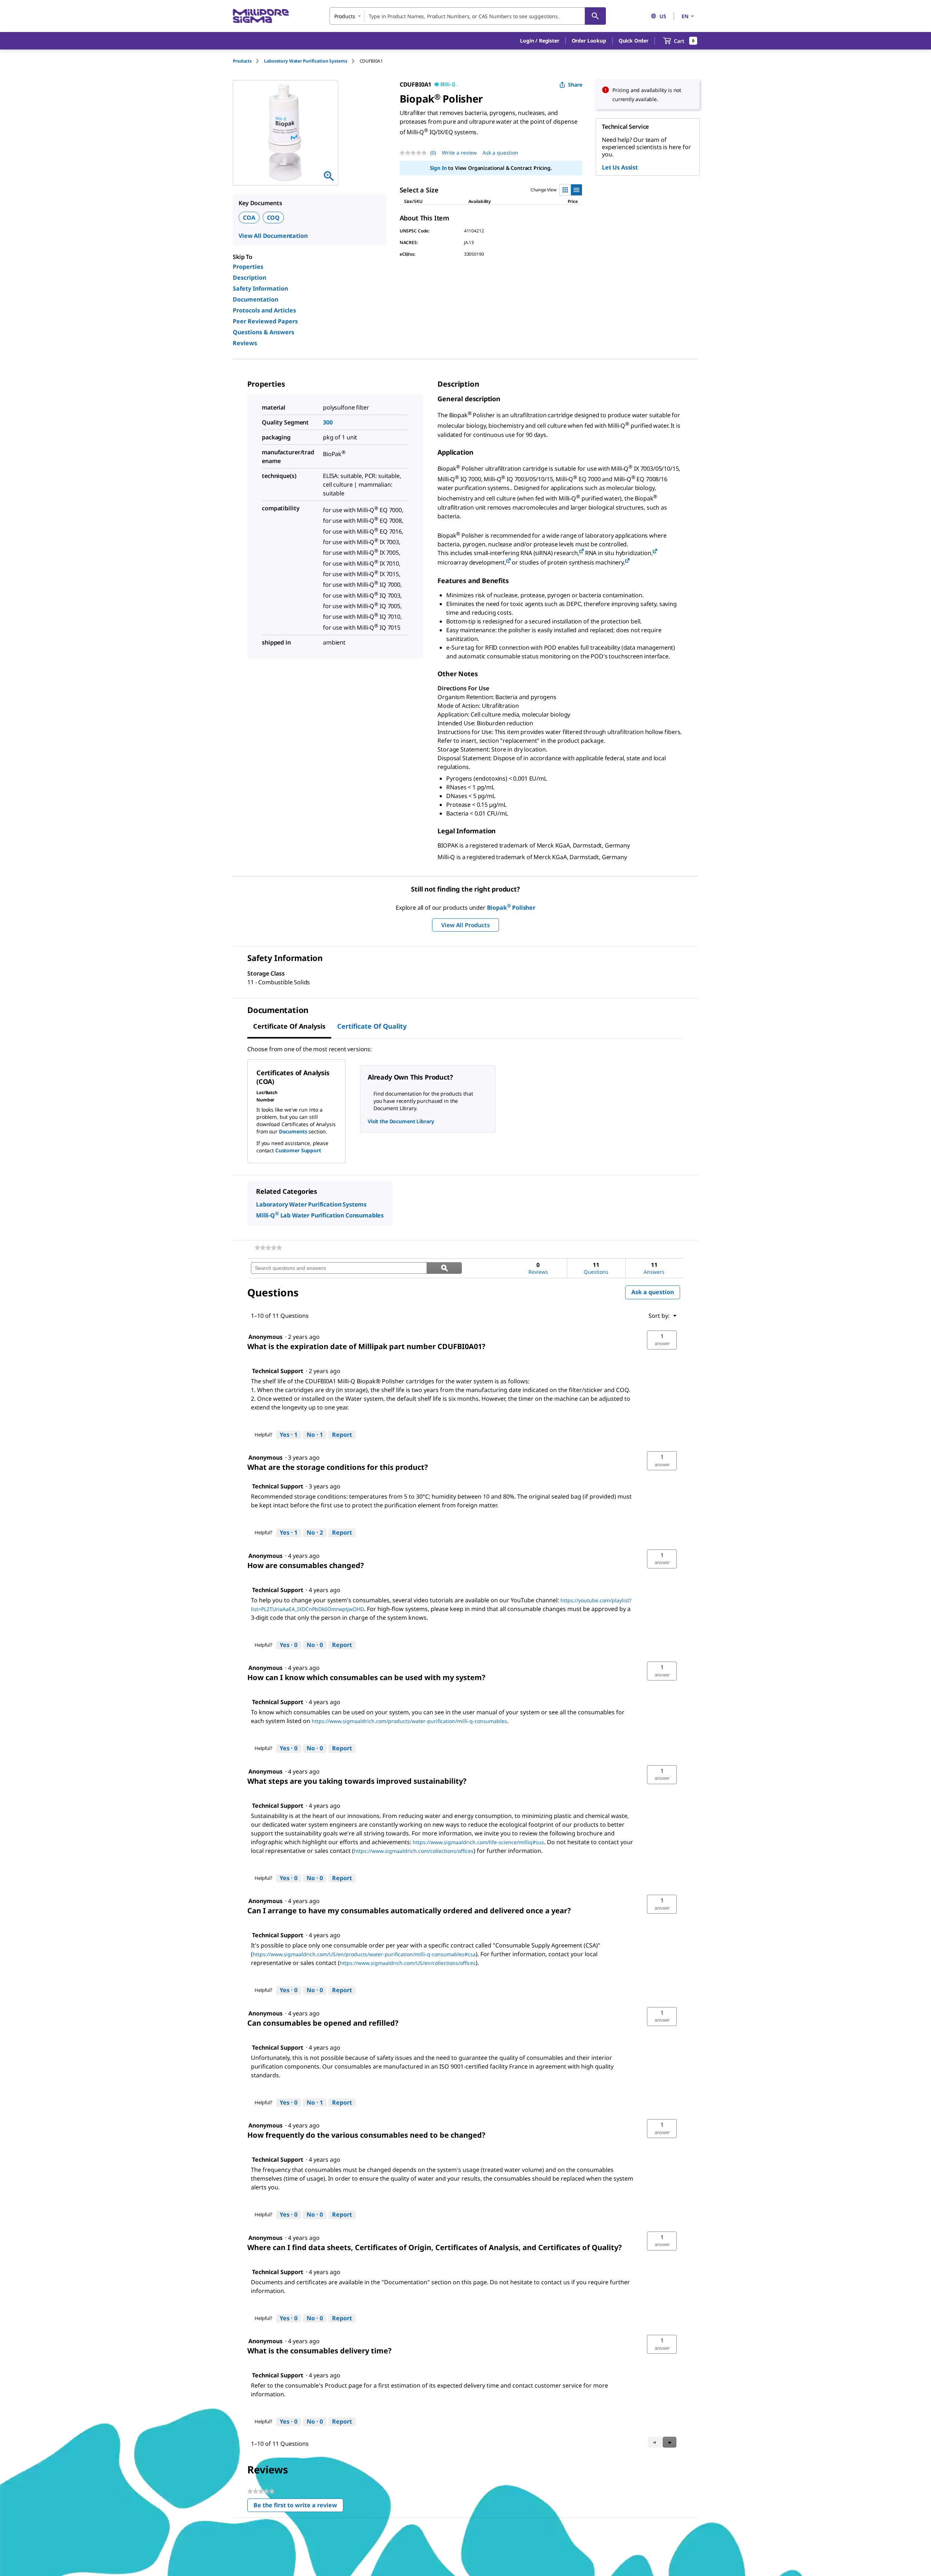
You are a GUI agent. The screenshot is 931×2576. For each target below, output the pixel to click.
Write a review (459, 153)
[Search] (595, 16)
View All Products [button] (465, 925)
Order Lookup (589, 41)
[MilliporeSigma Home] (261, 16)
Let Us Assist (620, 167)
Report (342, 1435)
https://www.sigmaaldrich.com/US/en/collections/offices (408, 1963)
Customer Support (298, 1150)
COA (249, 218)
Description (249, 278)
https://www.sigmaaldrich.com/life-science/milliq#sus (478, 1842)
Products (242, 61)
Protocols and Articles (264, 310)
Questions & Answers (263, 332)
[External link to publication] (582, 552)
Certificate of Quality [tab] (372, 1026)
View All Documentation (273, 236)
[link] (268, 1248)
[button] (540, 41)
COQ (273, 218)
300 (328, 422)
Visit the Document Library (401, 1121)
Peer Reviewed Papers (265, 321)
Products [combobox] (345, 16)
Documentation (255, 299)
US (663, 16)
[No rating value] (415, 153)
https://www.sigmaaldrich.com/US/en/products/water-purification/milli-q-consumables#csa (364, 1954)
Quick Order (634, 41)
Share (575, 85)
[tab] (248, 61)
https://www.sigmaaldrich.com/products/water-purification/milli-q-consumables (409, 1721)
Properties (248, 267)
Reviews (245, 343)
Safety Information (260, 288)
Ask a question (500, 153)
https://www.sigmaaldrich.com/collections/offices (414, 1851)
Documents (293, 1131)
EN (685, 16)
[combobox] (468, 16)
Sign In (438, 168)
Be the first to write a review (298, 2507)
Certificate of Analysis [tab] (289, 1026)
